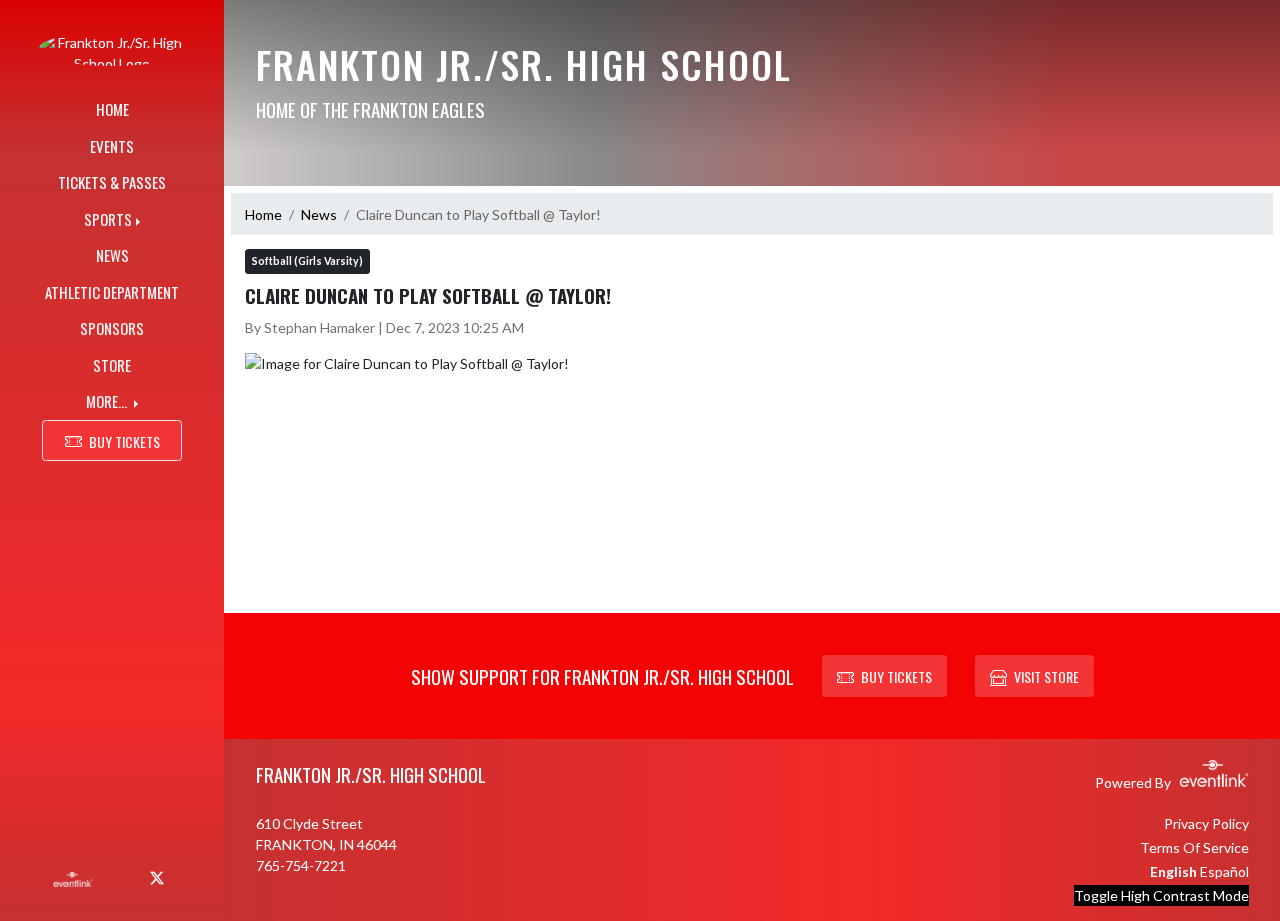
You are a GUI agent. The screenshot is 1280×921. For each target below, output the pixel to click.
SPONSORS (112, 328)
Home (263, 214)
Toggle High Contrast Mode (1161, 895)
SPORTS (108, 219)
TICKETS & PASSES (112, 182)
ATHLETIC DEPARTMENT (112, 292)
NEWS (112, 255)
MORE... (108, 401)
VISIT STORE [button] (1046, 676)
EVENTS (112, 146)
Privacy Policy (1206, 823)
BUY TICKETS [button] (124, 441)
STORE (112, 365)
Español (1224, 871)
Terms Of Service (1194, 847)
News (319, 214)
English (1173, 871)
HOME (112, 109)
